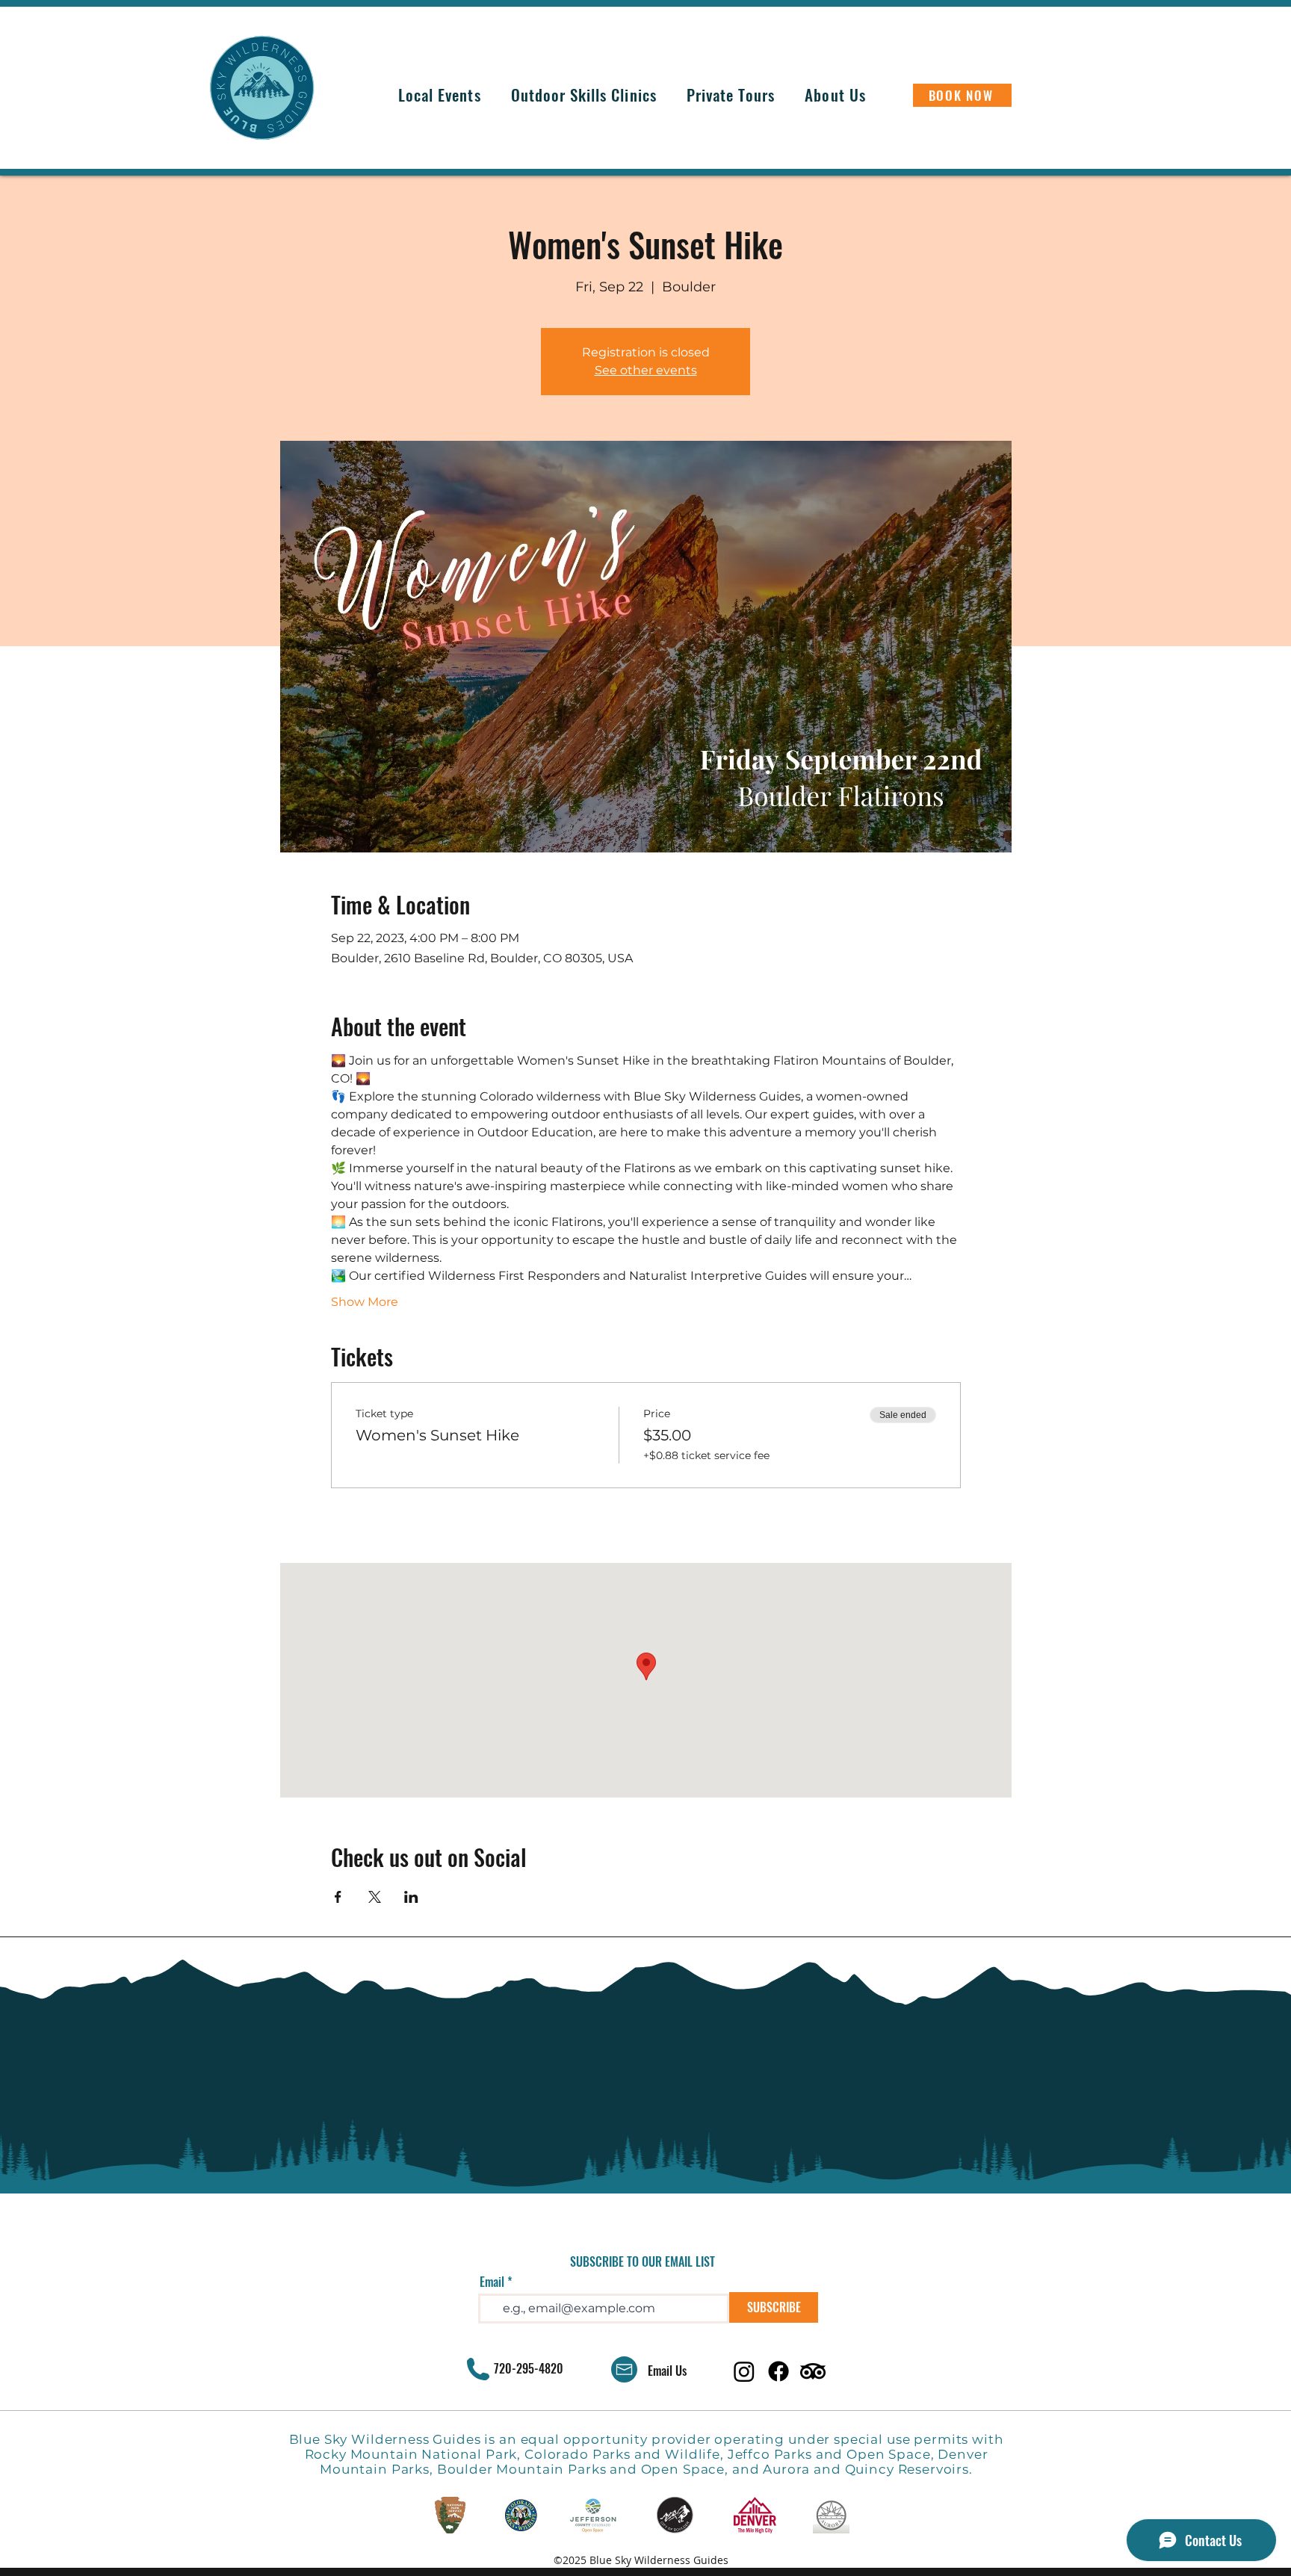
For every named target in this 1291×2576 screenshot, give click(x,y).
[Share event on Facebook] (338, 1897)
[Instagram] (744, 2371)
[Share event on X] (375, 1897)
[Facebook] (778, 2371)
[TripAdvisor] (813, 2371)
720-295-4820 (529, 2368)
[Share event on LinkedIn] (411, 1897)
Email (492, 2282)
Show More (365, 1302)
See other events (646, 370)
